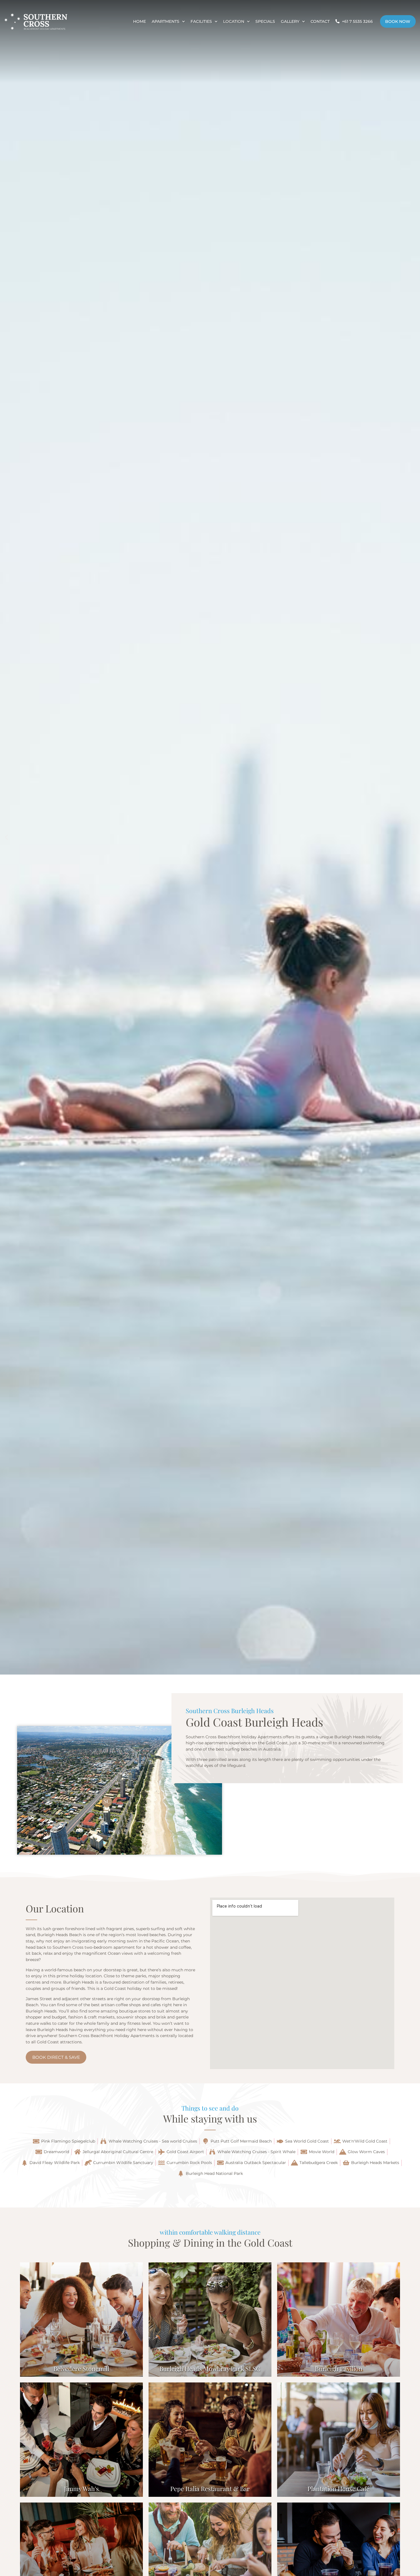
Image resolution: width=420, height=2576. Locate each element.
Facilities (201, 21)
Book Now (398, 21)
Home (140, 21)
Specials (265, 21)
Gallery (290, 21)
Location (234, 21)
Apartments (166, 21)
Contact (320, 21)
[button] (6, 837)
